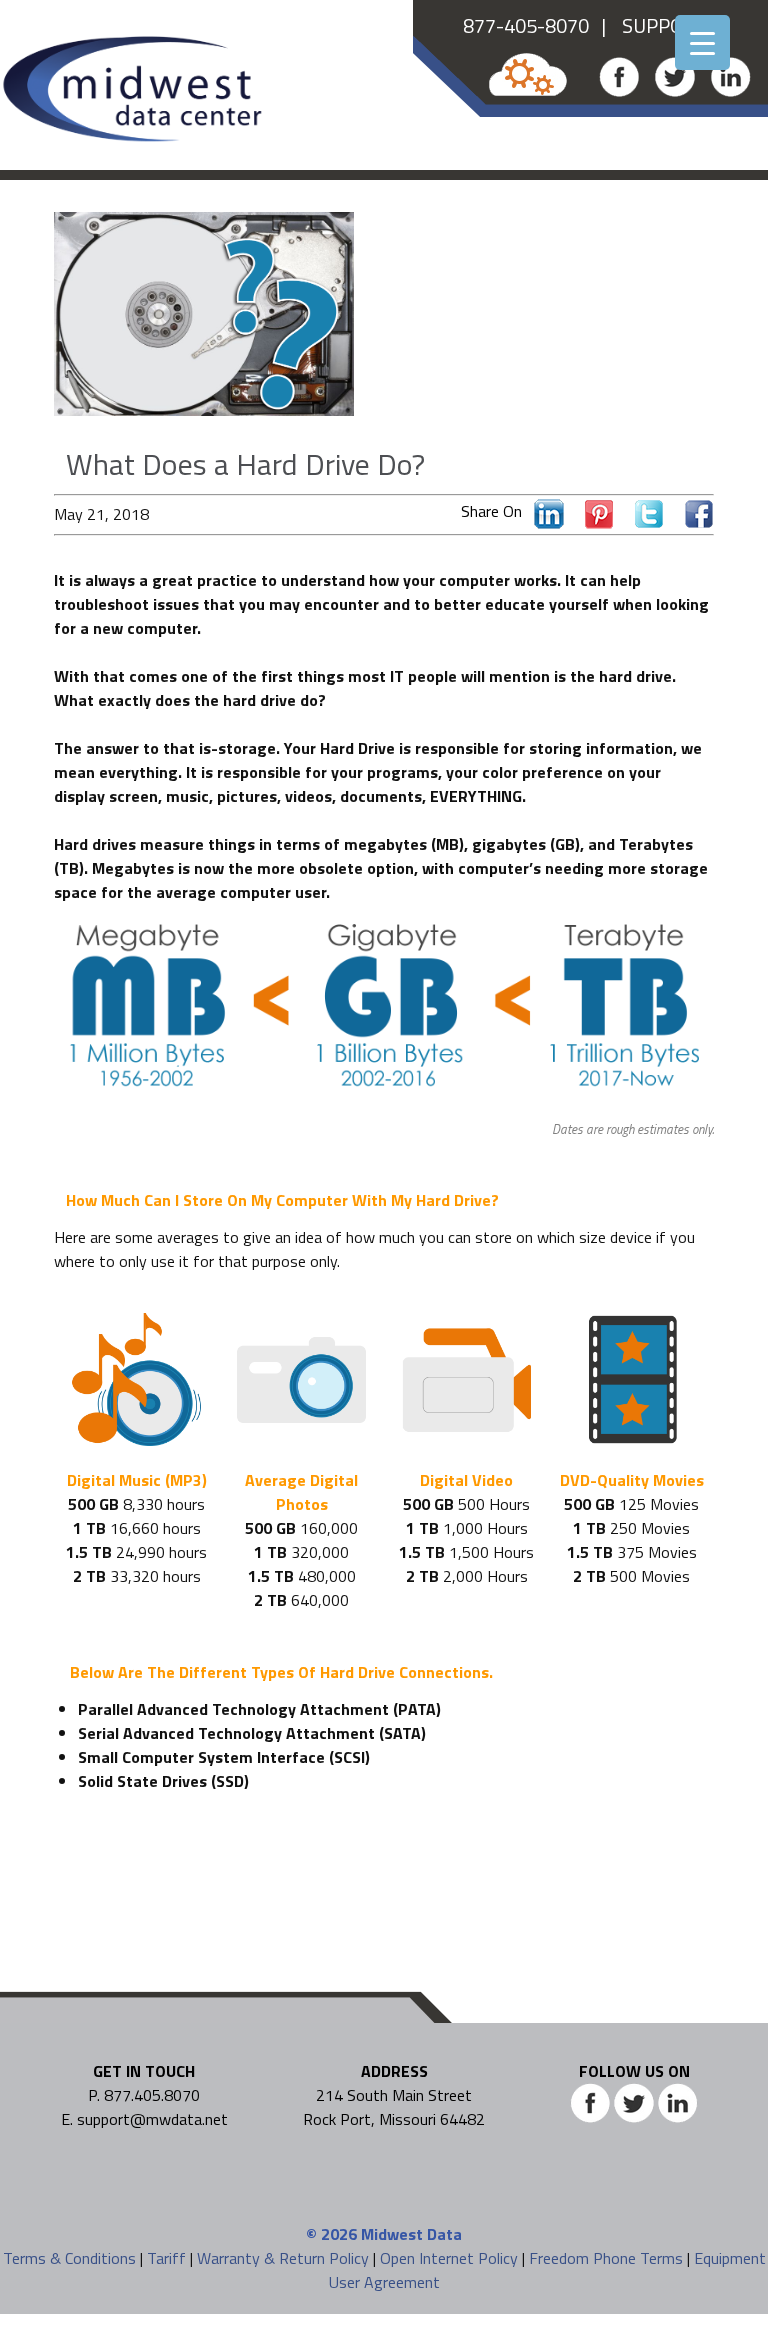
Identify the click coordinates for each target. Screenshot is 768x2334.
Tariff (166, 2258)
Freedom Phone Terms (606, 2258)
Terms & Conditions (69, 2258)
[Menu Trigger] (702, 42)
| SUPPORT (648, 25)
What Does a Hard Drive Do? (245, 464)
